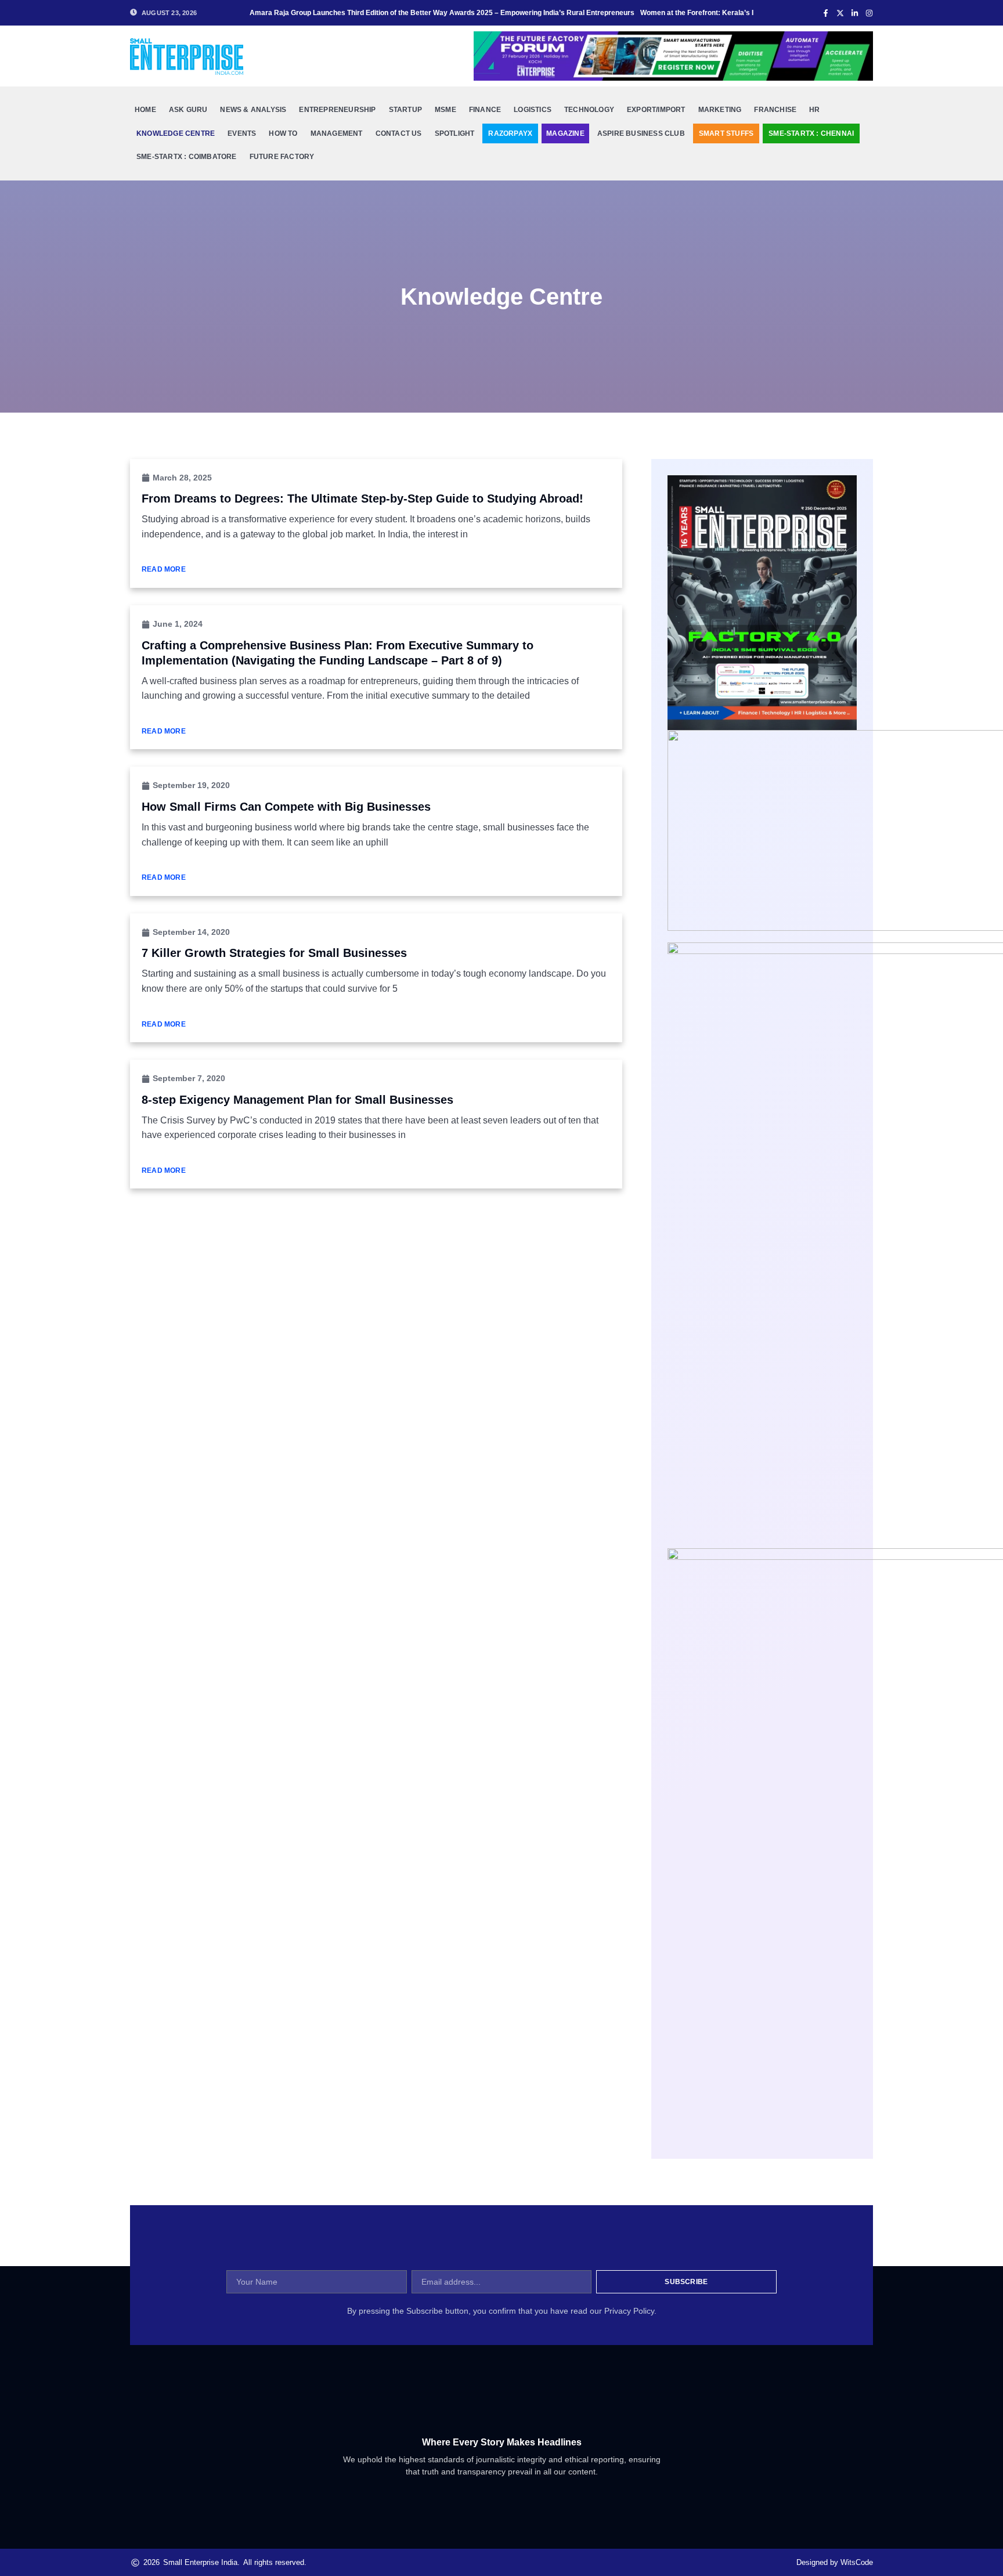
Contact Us (399, 133)
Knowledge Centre (176, 133)
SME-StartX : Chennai (811, 133)
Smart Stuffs (726, 133)
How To (283, 133)
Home (145, 110)
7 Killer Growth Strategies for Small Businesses (274, 953)
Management (337, 133)
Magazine (565, 133)
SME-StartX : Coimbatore (187, 157)
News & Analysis (253, 110)
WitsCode (857, 2562)
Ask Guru (188, 110)
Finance (485, 110)
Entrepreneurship (337, 110)
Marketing (720, 110)
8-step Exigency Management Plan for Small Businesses (297, 1100)
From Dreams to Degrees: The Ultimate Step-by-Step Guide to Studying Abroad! (362, 498)
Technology (589, 110)
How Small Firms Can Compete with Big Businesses (286, 807)
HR (814, 110)
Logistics (533, 110)
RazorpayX (510, 133)
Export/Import (656, 110)
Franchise (775, 110)
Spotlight (455, 133)
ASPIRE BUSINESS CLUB (641, 133)
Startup (405, 110)
